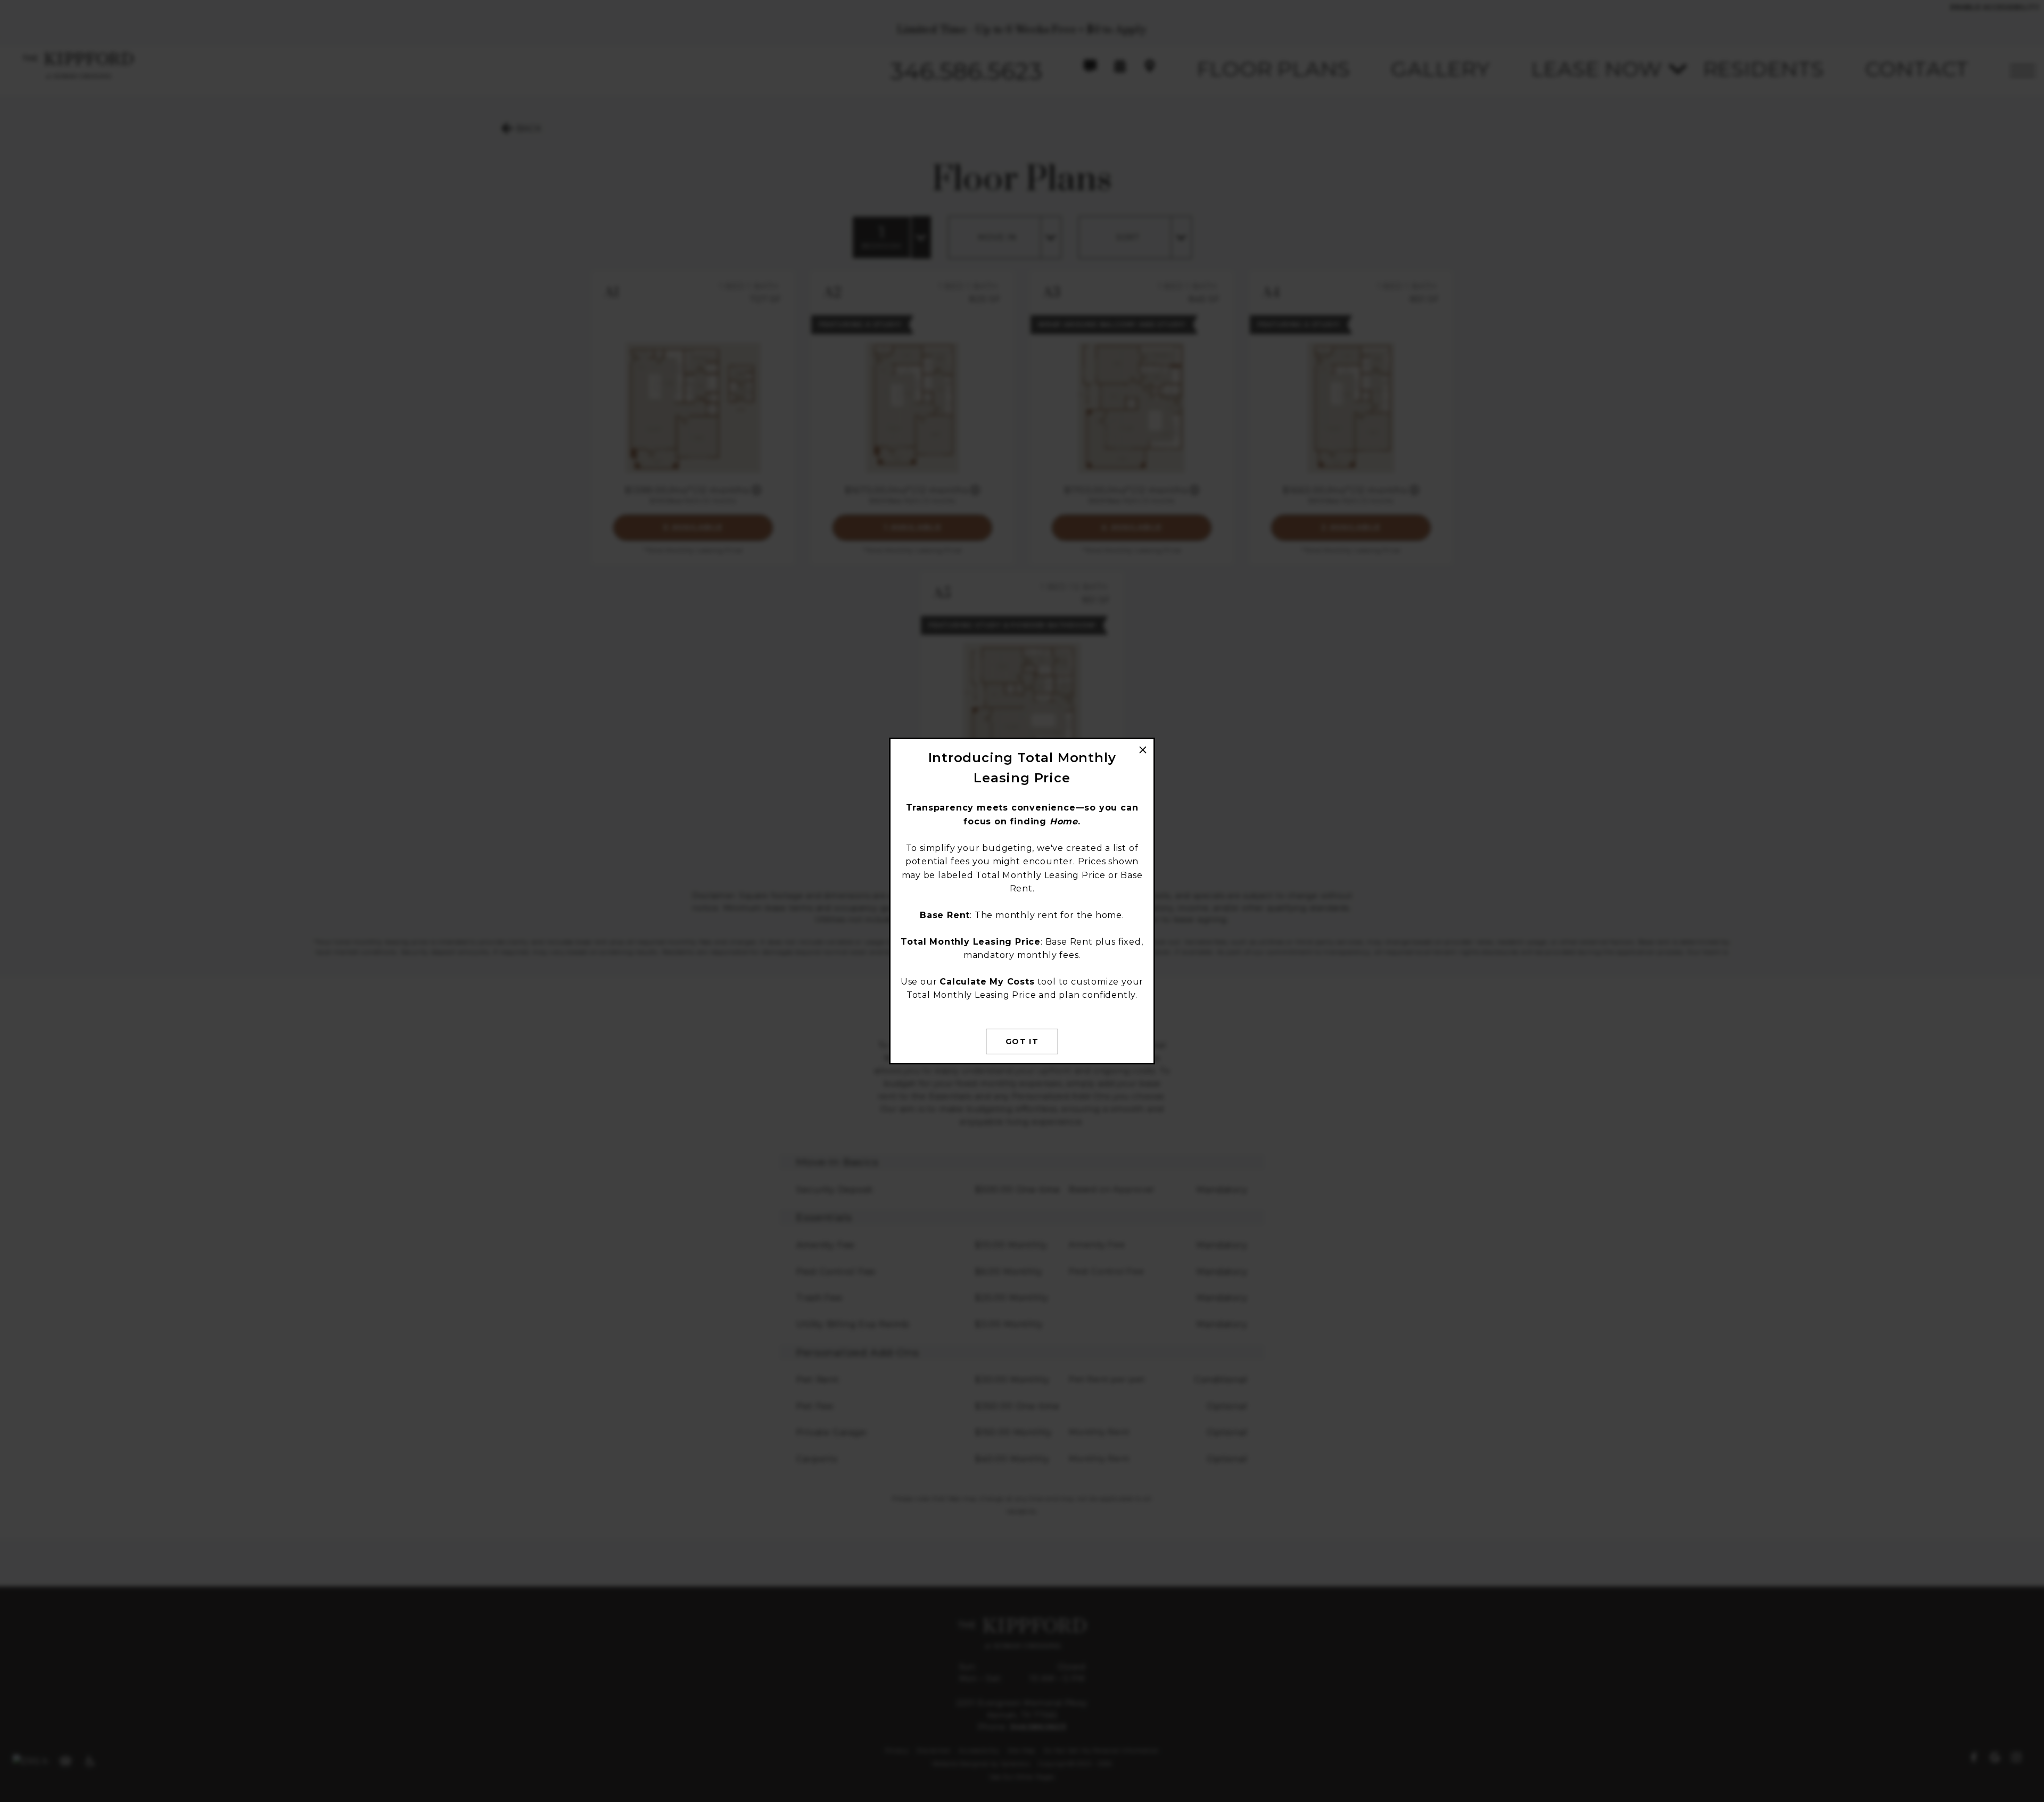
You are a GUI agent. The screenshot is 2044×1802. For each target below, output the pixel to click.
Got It (1022, 1041)
